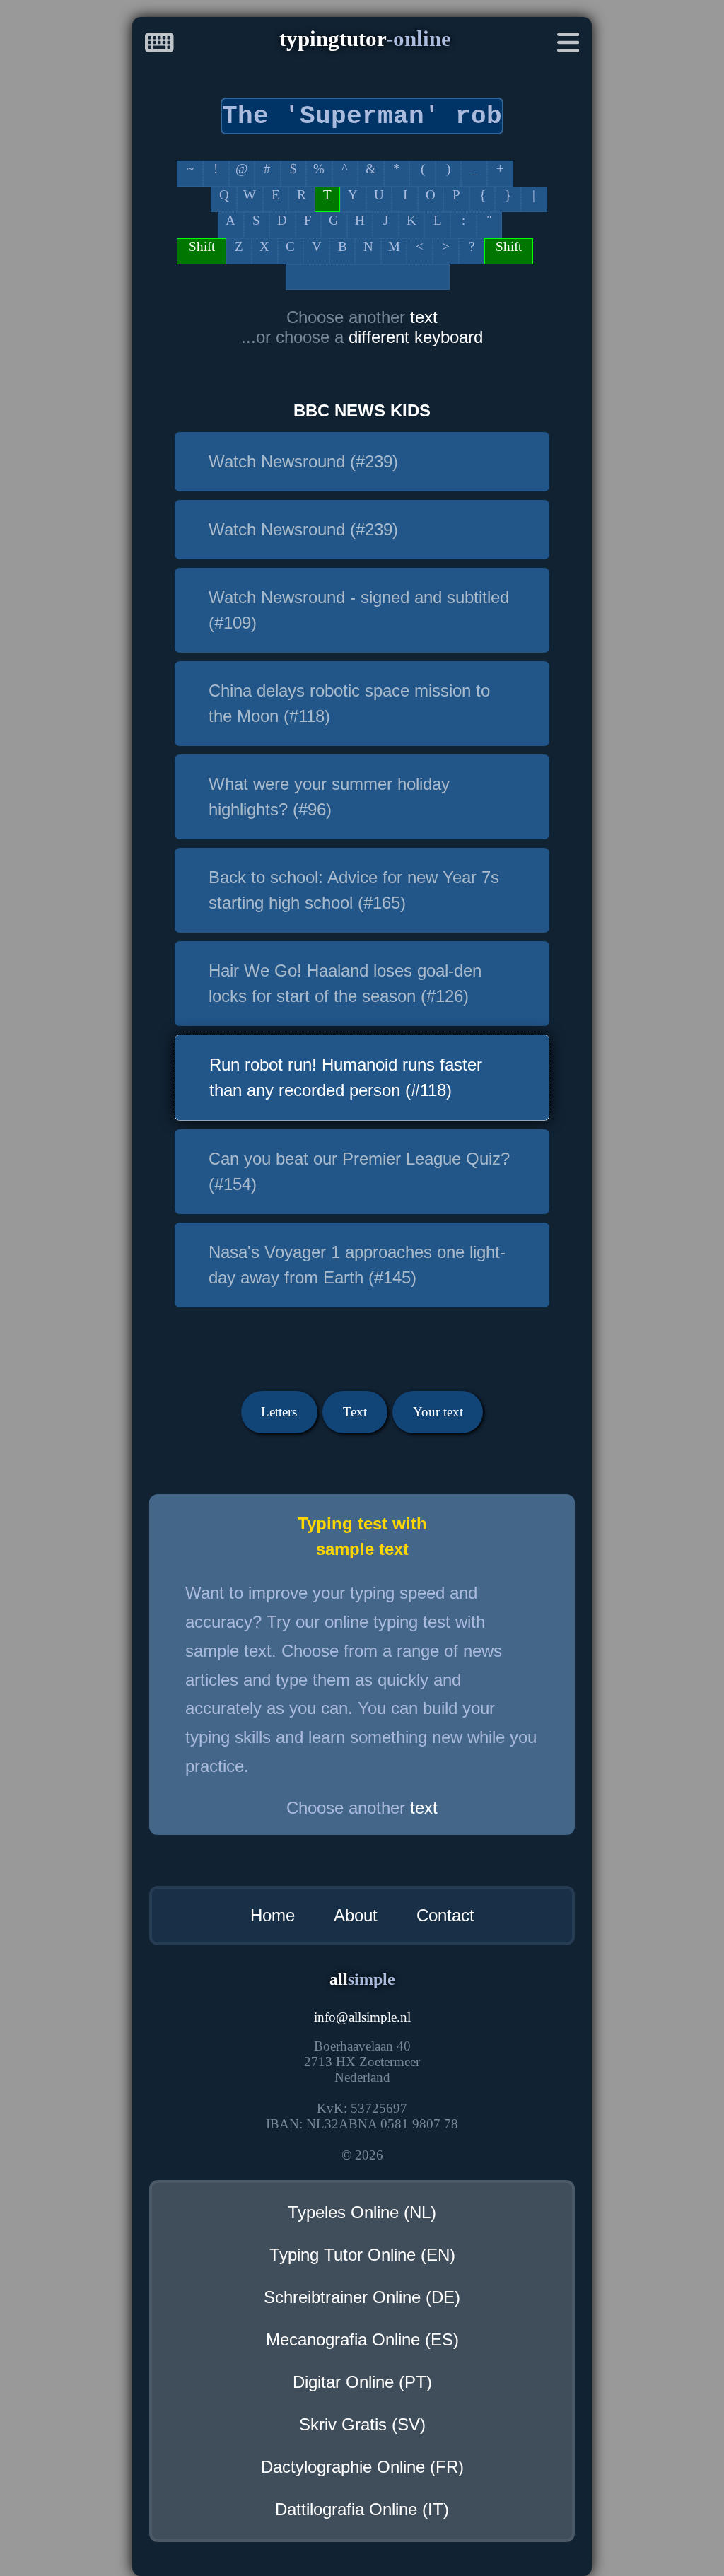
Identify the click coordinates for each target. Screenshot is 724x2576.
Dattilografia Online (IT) (362, 2509)
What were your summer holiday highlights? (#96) (329, 797)
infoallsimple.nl (362, 2017)
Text (355, 1412)
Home (273, 1915)
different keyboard (416, 337)
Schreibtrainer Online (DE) (362, 2297)
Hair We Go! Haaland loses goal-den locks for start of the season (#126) (345, 983)
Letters (279, 1412)
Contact (445, 1915)
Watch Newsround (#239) (303, 461)
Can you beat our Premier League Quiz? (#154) (359, 1171)
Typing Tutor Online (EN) (362, 2255)
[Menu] (568, 46)
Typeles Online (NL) (362, 2212)
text (424, 317)
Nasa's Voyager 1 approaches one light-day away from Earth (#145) (357, 1265)
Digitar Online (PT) (362, 2382)
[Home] (159, 46)
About (356, 1915)
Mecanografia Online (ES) (362, 2339)
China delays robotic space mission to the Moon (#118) (349, 703)
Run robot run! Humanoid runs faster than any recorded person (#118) (346, 1077)
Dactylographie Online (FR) (362, 2467)
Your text (438, 1412)
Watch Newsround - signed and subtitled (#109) (359, 610)
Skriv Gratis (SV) (362, 2424)
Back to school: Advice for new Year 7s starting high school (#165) (354, 890)
